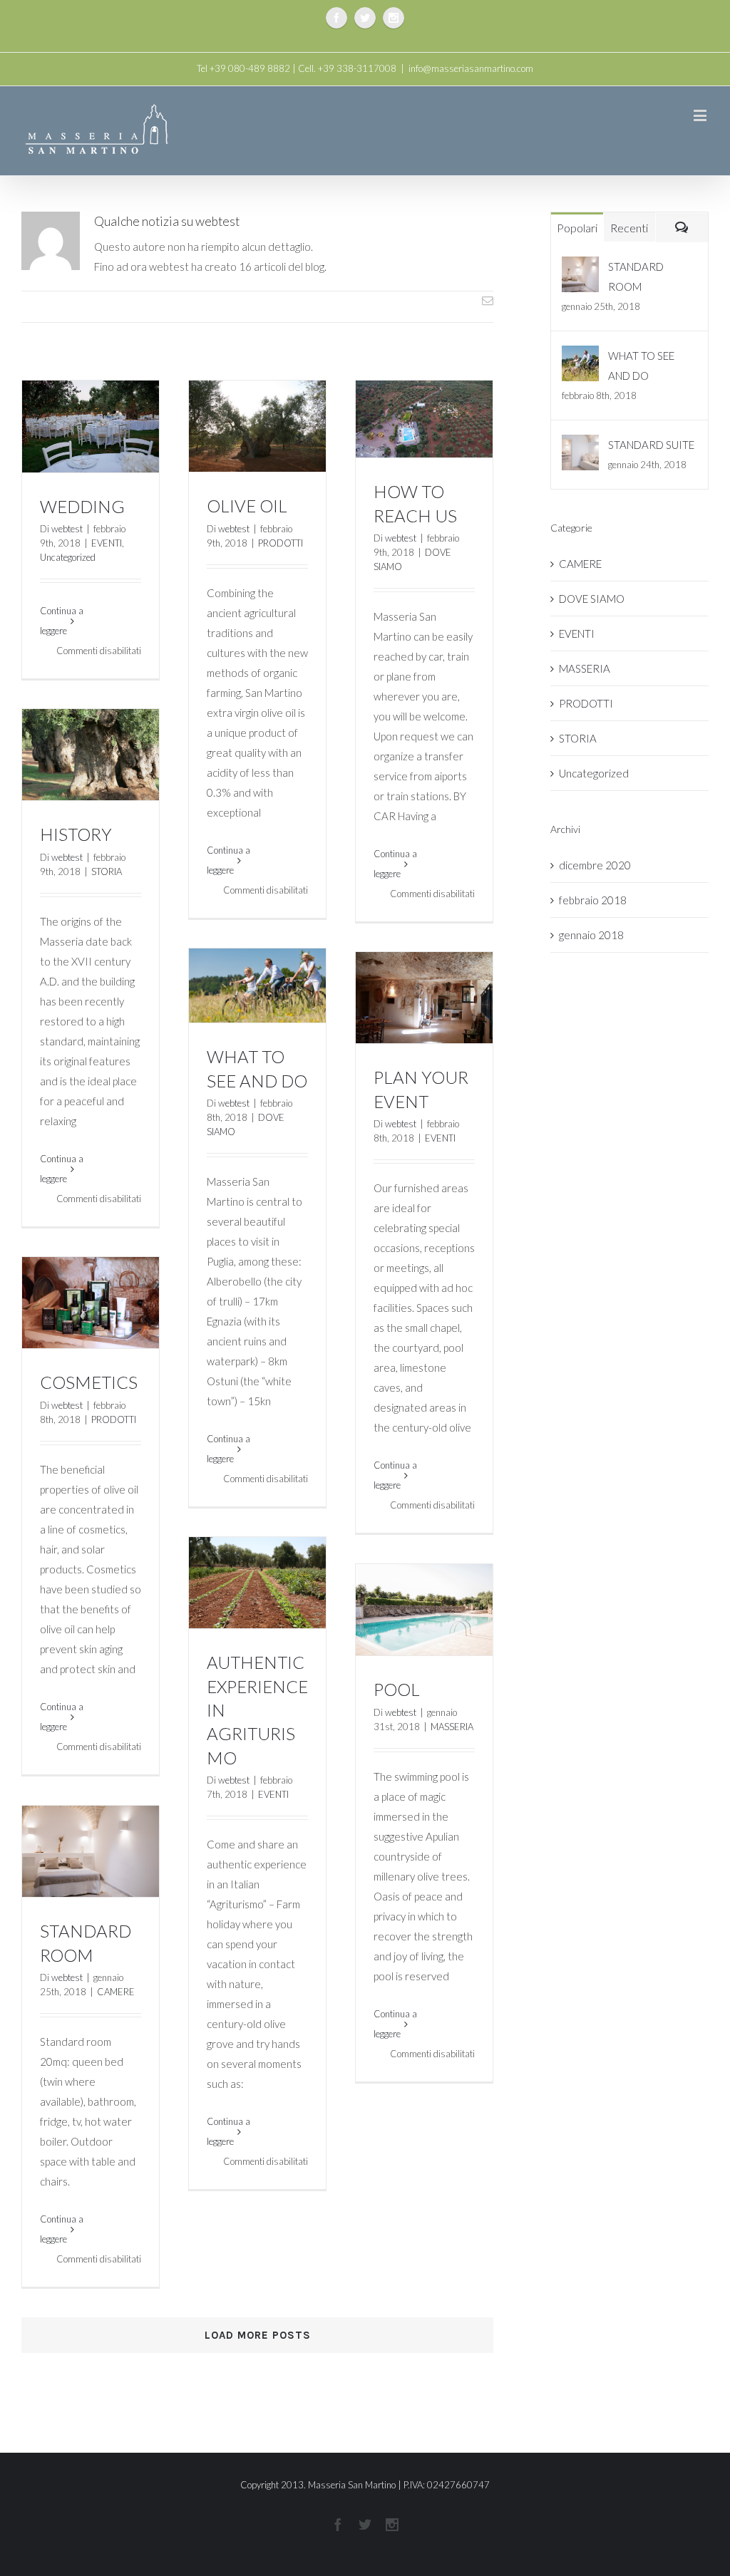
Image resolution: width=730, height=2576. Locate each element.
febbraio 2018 (593, 900)
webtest (67, 529)
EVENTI (107, 543)
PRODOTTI (281, 543)
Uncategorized (68, 557)
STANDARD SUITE (651, 445)
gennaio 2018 (591, 935)
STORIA (107, 871)
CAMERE (116, 1992)
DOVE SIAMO (592, 599)
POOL (397, 1689)
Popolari (577, 228)
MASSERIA (452, 1727)
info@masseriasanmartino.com (471, 68)
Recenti (629, 228)
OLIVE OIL (247, 506)
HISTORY (76, 834)
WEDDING (82, 506)
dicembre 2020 (595, 865)
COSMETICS (89, 1382)
